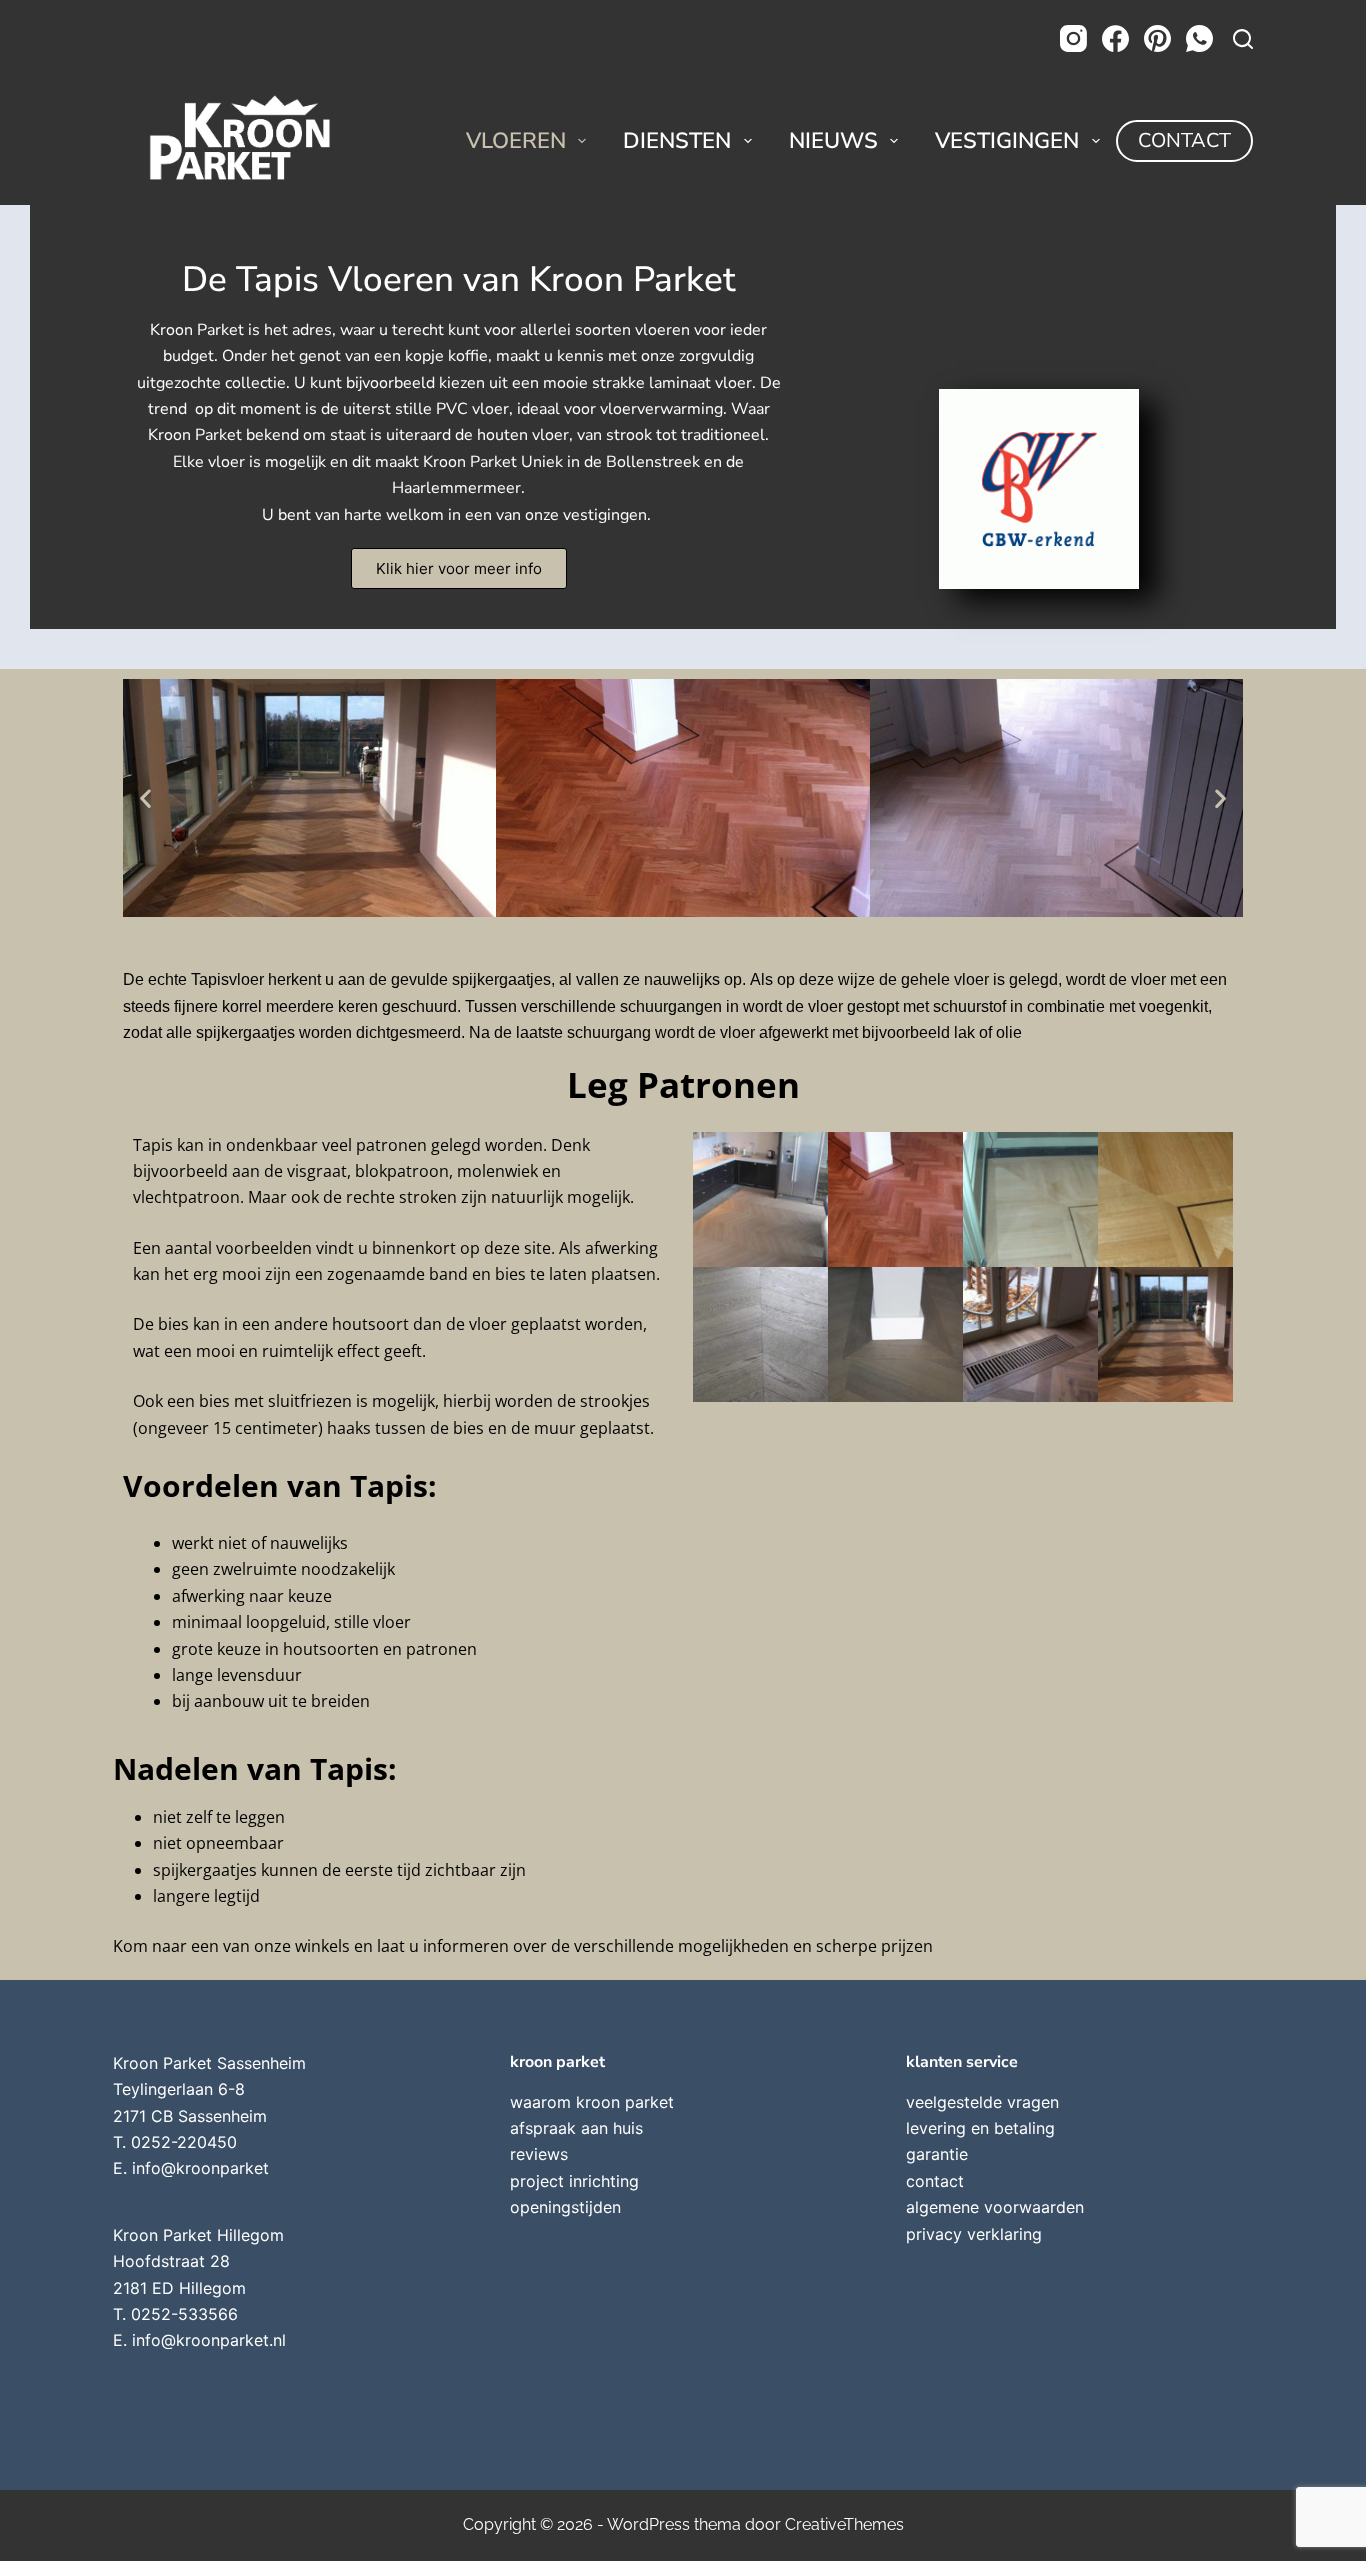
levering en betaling (980, 2128)
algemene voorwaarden (995, 2207)
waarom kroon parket (592, 2102)
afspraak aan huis (576, 2128)
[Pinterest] (1157, 38)
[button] (145, 798)
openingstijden (565, 2207)
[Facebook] (1115, 38)
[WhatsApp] (1199, 38)
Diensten (677, 141)
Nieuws (833, 141)
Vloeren (516, 141)
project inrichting (574, 2181)
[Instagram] (1073, 38)
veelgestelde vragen (982, 2102)
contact (935, 2181)
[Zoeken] (1243, 39)
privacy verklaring (974, 2234)
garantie (937, 2154)
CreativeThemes (844, 2524)
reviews (539, 2154)
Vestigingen (1007, 141)
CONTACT (1184, 140)
